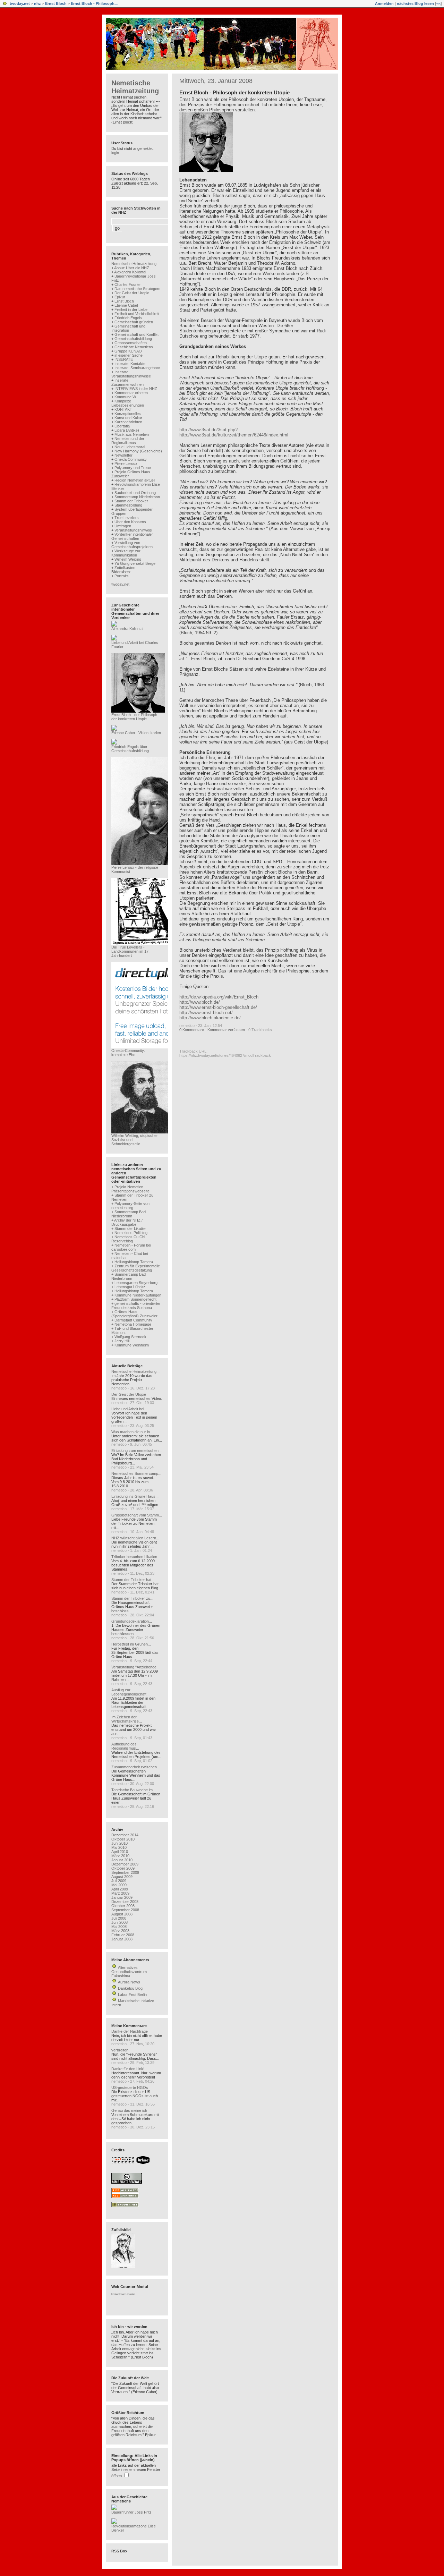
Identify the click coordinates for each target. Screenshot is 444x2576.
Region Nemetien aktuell (135, 480)
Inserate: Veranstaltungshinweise (131, 374)
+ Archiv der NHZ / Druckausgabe (127, 1222)
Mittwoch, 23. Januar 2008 (216, 81)
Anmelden (384, 3)
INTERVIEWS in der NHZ (136, 389)
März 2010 (120, 1856)
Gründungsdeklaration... (132, 1621)
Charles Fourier (128, 284)
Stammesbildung (128, 505)
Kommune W (125, 397)
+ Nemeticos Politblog (129, 1233)
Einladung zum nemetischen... (136, 1451)
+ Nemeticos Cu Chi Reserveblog (128, 1239)
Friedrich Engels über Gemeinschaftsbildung (130, 749)
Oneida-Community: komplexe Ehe (128, 1053)
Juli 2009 (119, 1881)
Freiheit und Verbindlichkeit (137, 314)
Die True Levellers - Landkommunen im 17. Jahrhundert (130, 951)
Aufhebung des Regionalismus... (125, 1746)
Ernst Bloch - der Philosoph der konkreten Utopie (134, 717)
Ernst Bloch (56, 3)
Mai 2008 (119, 1927)
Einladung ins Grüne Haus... (135, 1496)
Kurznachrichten (128, 422)
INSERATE (124, 359)
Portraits (122, 576)
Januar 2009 (122, 1897)
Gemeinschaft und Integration (128, 328)
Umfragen (123, 526)
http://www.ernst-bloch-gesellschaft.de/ (218, 1007)
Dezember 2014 (125, 1835)
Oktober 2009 (123, 1868)
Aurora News (129, 1982)
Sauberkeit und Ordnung (135, 493)
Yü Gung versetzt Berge (135, 563)
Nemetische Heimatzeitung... (135, 1371)
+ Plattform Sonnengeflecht (134, 1299)
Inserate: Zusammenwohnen (127, 382)
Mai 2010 (119, 1847)
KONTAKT (123, 409)
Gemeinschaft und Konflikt (136, 334)
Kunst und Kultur (128, 418)
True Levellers (127, 518)
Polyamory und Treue (133, 468)
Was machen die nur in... (132, 1432)
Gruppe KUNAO (128, 351)
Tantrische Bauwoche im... (134, 1790)
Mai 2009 (119, 1885)
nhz (37, 3)
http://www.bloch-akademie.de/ (210, 1018)
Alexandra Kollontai (130, 272)
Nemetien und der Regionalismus (128, 441)
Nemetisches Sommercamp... (136, 1473)
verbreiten (120, 2050)
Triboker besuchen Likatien (134, 1557)
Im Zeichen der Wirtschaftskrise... (127, 1719)
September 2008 (125, 1910)
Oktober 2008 (123, 1906)
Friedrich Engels (128, 318)
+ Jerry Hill (120, 1341)
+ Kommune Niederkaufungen (136, 1295)
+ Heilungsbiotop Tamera (132, 1262)
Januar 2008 (122, 1939)
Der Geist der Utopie (132, 293)
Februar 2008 (123, 1935)
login (115, 153)
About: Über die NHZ (132, 268)
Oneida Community (131, 459)
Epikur (120, 297)
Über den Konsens (130, 522)
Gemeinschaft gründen (134, 322)
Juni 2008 (119, 1922)
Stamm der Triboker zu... (132, 1598)
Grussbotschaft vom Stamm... (137, 1515)
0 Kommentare (192, 1030)
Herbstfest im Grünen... (131, 1644)
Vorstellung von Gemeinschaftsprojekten (132, 545)
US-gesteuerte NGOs (130, 2088)
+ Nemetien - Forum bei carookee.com (131, 1247)
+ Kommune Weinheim (130, 1345)
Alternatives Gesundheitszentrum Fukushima (129, 1972)
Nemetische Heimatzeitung (135, 87)
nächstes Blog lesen (415, 3)
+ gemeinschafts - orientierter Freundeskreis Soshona (136, 1306)
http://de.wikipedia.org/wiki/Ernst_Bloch (219, 997)
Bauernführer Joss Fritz (131, 2512)
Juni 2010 (119, 1843)
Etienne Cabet (126, 305)
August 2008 (122, 1914)
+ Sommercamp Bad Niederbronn (129, 1214)
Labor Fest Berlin (132, 1995)
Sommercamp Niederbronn (137, 497)
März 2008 (120, 1931)
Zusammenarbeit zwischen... (136, 1767)
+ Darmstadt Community (132, 1320)
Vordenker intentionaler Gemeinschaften (132, 536)
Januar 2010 (122, 1860)
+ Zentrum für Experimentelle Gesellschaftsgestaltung (136, 1268)
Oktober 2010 (123, 1839)
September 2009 (125, 1872)
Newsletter (123, 455)
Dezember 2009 (125, 1864)
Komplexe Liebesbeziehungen (128, 403)
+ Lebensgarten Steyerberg (134, 1283)
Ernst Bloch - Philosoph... (94, 3)
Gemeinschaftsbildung (133, 339)
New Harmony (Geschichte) (138, 451)
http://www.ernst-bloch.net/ (206, 1013)
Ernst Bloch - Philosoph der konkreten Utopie (234, 92)
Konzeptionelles (128, 414)
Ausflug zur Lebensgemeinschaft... (130, 1692)
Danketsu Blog (130, 1988)
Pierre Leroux (126, 464)
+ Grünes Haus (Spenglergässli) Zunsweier (134, 1314)
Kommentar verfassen (226, 1030)
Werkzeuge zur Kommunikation (126, 553)
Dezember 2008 (125, 1902)
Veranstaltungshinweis (133, 530)
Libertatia (122, 426)
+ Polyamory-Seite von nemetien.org (130, 1206)
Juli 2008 (119, 1918)
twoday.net (20, 3)
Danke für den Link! (128, 2069)
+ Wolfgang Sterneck (129, 1337)
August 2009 (122, 1877)
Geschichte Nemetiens (134, 347)
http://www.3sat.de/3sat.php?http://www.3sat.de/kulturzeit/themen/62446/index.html (234, 432)
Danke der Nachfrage (130, 2031)
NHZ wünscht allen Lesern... (135, 1538)
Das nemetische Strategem (137, 289)
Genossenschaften (131, 343)
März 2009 (120, 1893)
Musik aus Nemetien (132, 434)
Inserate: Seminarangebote (137, 368)
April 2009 (120, 1889)
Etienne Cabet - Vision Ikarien (136, 733)
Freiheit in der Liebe (131, 309)
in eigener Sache (129, 355)
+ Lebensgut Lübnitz (128, 1287)
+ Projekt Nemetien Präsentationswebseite (130, 1189)
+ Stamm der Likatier (129, 1229)
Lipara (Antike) (127, 430)
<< (438, 3)
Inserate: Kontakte (130, 364)
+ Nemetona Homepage (131, 1324)
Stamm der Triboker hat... (133, 1580)
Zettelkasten (125, 568)
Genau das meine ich (129, 2110)
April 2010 (120, 1852)
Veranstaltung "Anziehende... (135, 1667)
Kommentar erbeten (131, 393)
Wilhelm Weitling (128, 559)
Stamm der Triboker (131, 501)
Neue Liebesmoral (130, 447)
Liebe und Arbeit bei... (129, 1409)
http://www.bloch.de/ (200, 1002)
